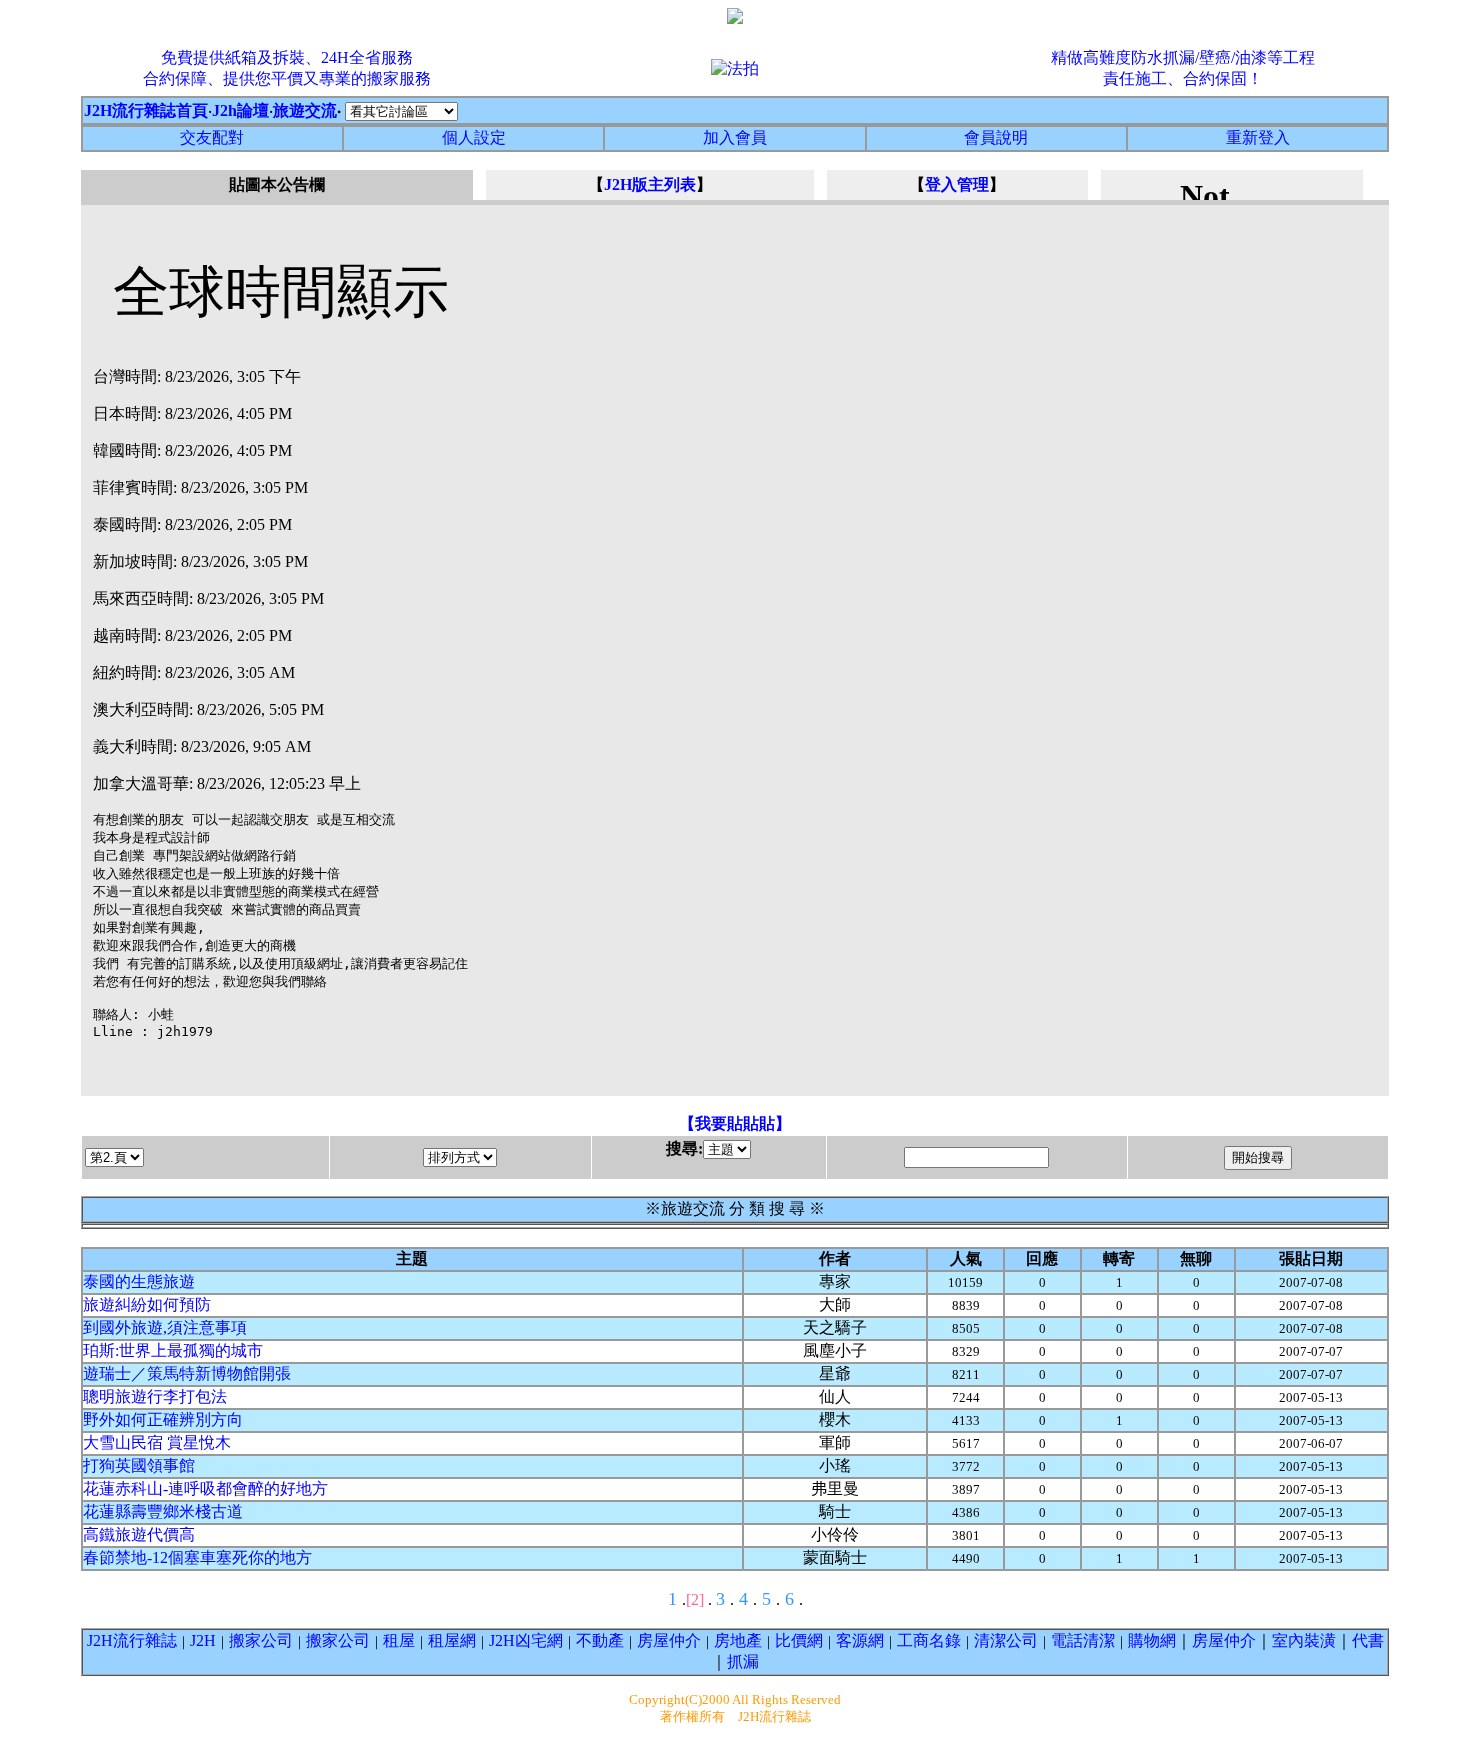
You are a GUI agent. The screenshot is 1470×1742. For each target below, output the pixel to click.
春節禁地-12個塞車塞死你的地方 (197, 1557)
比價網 (799, 1640)
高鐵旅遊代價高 (139, 1534)
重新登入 (1258, 137)
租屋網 (452, 1640)
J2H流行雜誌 (132, 1640)
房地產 (738, 1640)
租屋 (399, 1640)
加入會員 (735, 137)
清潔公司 (1006, 1640)
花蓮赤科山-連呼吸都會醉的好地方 (205, 1488)
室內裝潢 (1304, 1640)
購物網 (1152, 1640)
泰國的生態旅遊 (139, 1281)
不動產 (600, 1640)
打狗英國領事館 (139, 1465)
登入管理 (957, 184)
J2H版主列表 (650, 184)
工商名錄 (929, 1640)
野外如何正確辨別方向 (163, 1419)
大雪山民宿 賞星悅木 (157, 1442)
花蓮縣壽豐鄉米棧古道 (163, 1511)
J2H (203, 1640)
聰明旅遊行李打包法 (155, 1396)
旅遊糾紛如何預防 (147, 1304)
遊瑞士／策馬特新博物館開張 (187, 1373)
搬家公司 (261, 1640)
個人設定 (474, 137)
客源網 (860, 1640)
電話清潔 (1083, 1640)
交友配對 (212, 137)
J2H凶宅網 (526, 1640)
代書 (1368, 1640)
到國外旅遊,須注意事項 (165, 1327)
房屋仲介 (669, 1640)
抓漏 (743, 1661)
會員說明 (996, 137)
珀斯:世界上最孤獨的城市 (173, 1350)
